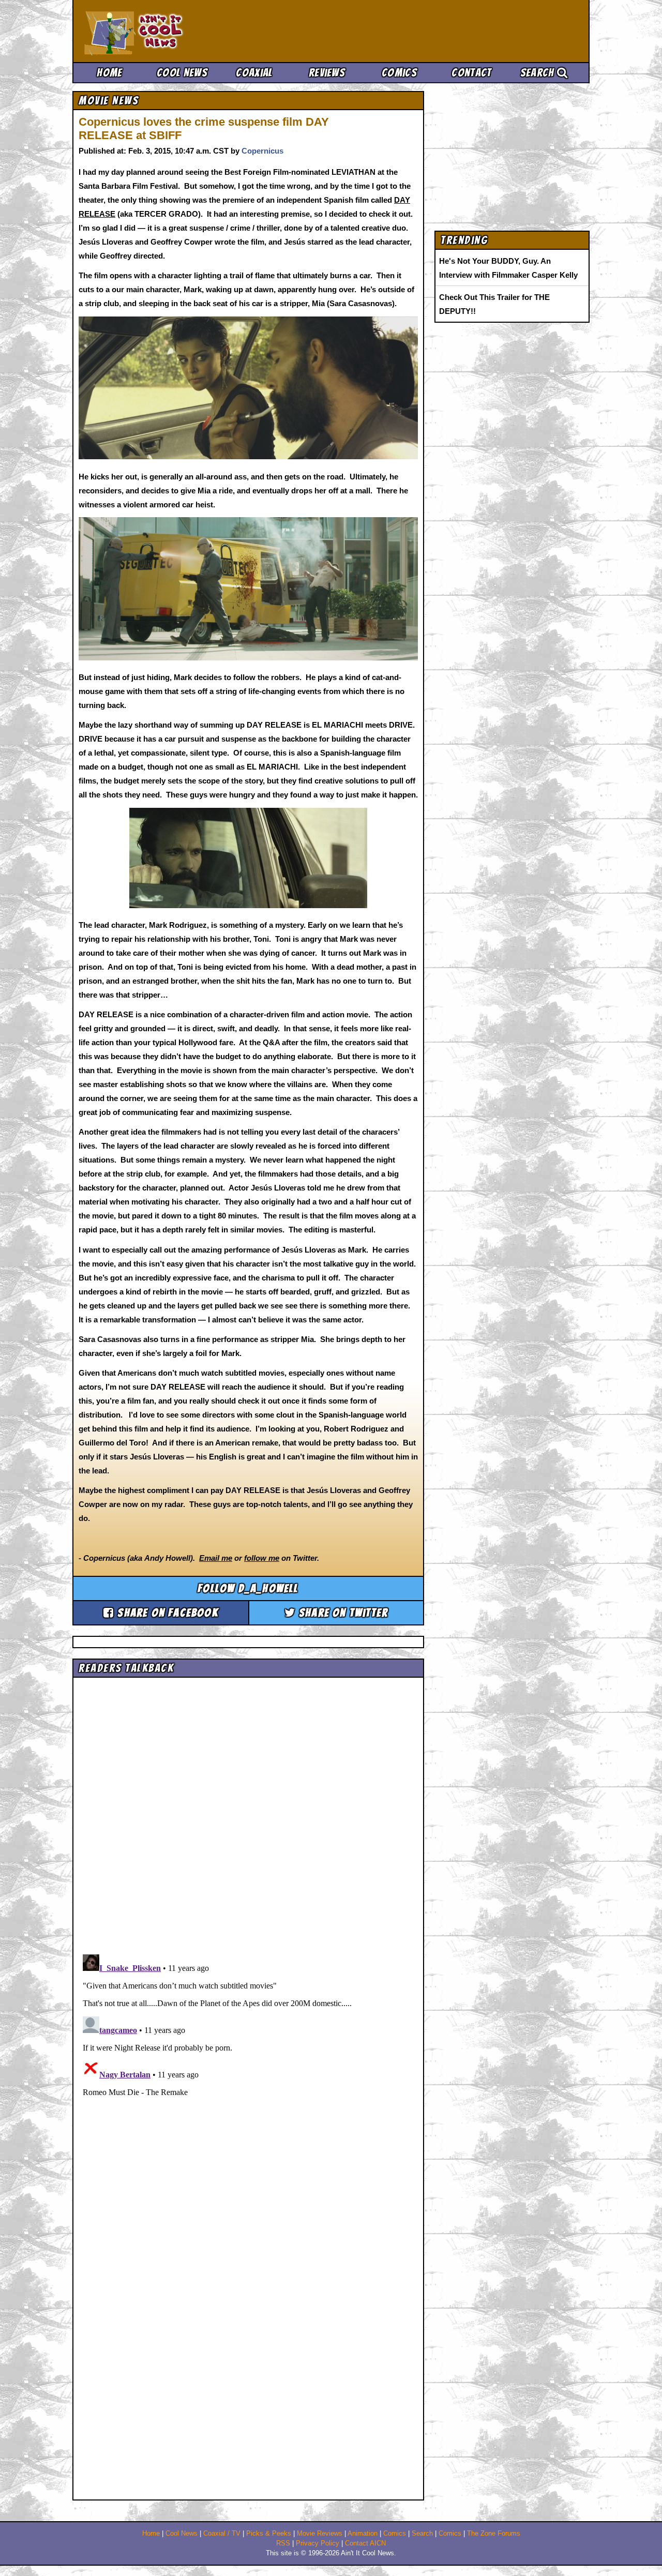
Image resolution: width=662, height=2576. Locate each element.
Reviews (327, 73)
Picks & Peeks (269, 2534)
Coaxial (254, 73)
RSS (283, 2543)
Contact (471, 73)
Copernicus (262, 151)
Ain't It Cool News (160, 31)
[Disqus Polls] (248, 1812)
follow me (262, 1558)
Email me (216, 1558)
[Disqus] (248, 2080)
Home (109, 73)
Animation (363, 2534)
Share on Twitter (342, 1613)
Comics (399, 73)
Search (539, 73)
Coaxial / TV (222, 2534)
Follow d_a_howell (248, 1588)
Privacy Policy (318, 2543)
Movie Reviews (320, 2534)
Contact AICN (365, 2543)
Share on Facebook (166, 1613)
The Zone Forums (494, 2534)
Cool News (182, 73)
